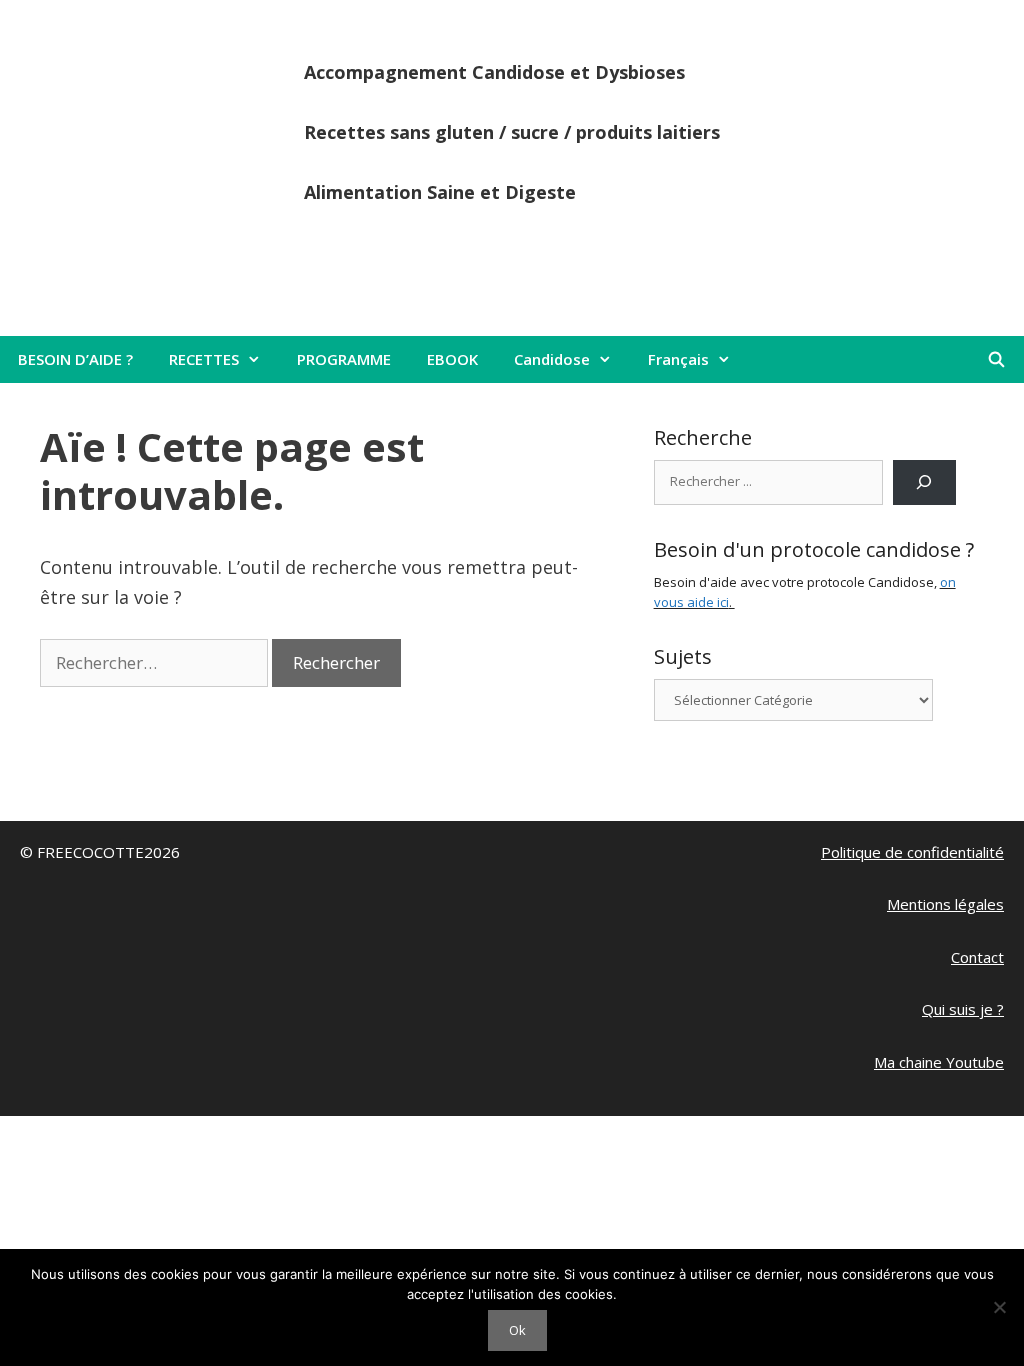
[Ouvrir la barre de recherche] (996, 359)
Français (678, 359)
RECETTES (204, 359)
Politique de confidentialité (912, 852)
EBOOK (452, 359)
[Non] (999, 1307)
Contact (977, 957)
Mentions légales (945, 904)
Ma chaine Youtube (939, 1062)
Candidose (552, 359)
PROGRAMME (344, 359)
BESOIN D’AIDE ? (75, 359)
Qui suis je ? (963, 1009)
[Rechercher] (924, 482)
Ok (517, 1330)
